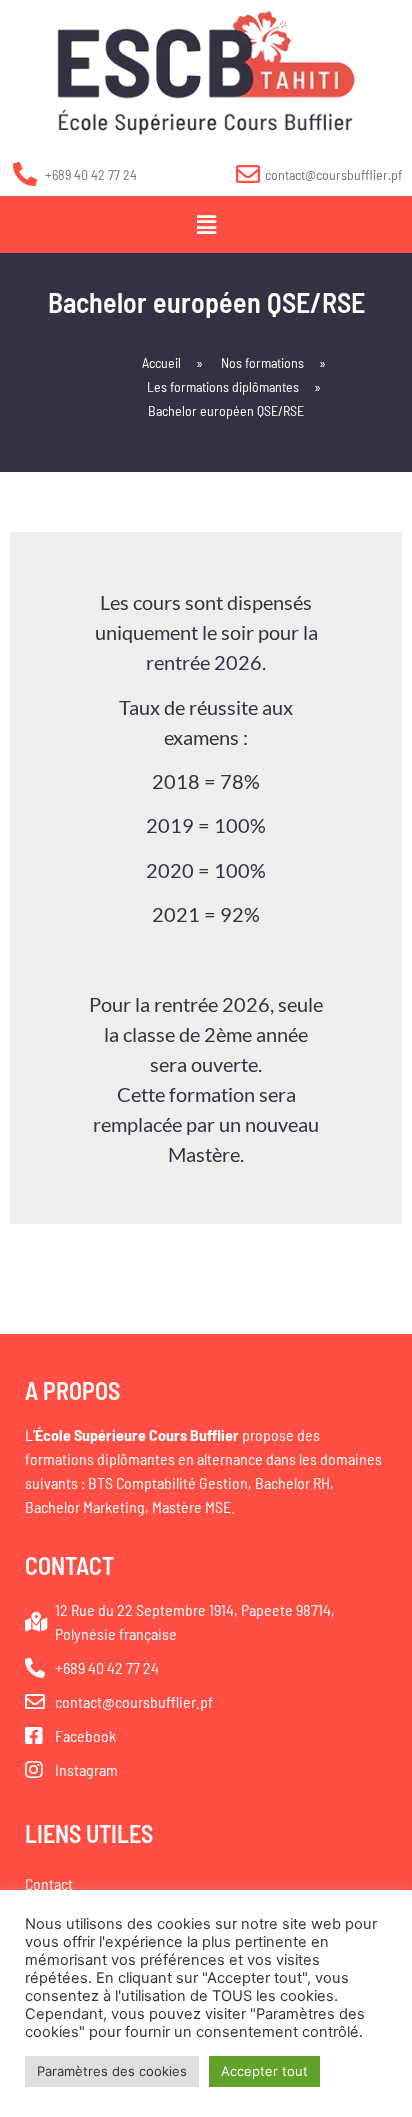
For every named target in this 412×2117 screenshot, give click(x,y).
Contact (49, 1883)
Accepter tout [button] (264, 2071)
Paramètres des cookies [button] (112, 2071)
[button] (206, 224)
